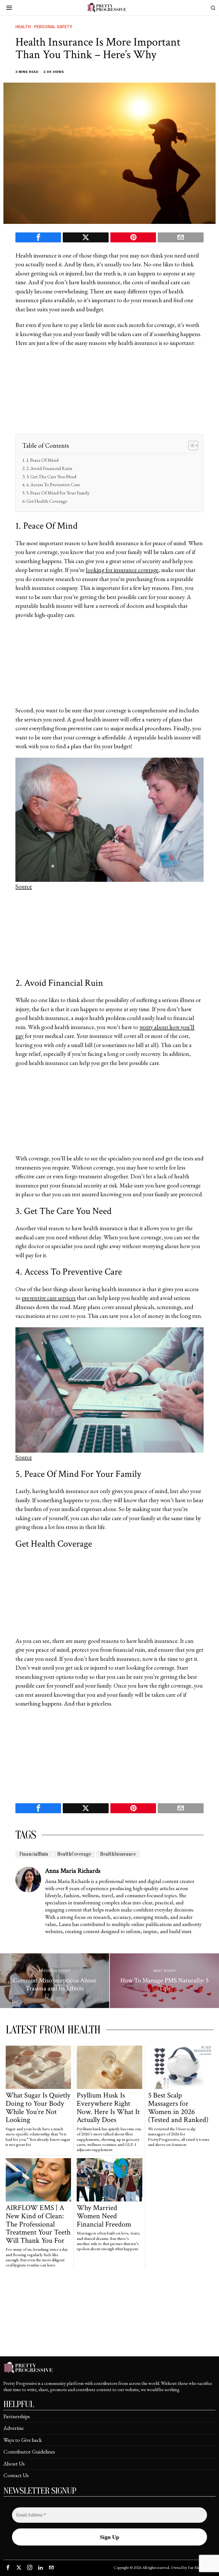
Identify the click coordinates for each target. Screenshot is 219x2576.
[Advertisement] (109, 394)
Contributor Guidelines (29, 2452)
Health (23, 27)
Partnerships (17, 2416)
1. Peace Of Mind (42, 460)
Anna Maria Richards (73, 1871)
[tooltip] (38, 237)
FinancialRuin (34, 1854)
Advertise (14, 2428)
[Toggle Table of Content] (190, 445)
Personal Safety (53, 27)
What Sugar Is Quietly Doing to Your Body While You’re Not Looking (38, 2107)
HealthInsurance (118, 1854)
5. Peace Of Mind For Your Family (58, 493)
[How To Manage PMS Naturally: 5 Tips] (164, 1981)
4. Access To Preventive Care (53, 484)
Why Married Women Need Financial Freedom (104, 2216)
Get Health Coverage (47, 501)
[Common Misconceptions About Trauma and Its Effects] (55, 1981)
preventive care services (49, 1298)
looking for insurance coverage (122, 570)
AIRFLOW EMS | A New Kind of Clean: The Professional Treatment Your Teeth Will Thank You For (38, 2224)
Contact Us (16, 2475)
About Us (14, 2464)
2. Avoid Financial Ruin (49, 468)
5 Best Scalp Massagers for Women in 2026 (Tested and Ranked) (178, 2107)
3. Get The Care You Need (51, 477)
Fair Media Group (201, 2567)
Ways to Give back (23, 2440)
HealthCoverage (74, 1854)
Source (24, 886)
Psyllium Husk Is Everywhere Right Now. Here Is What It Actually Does (108, 2107)
